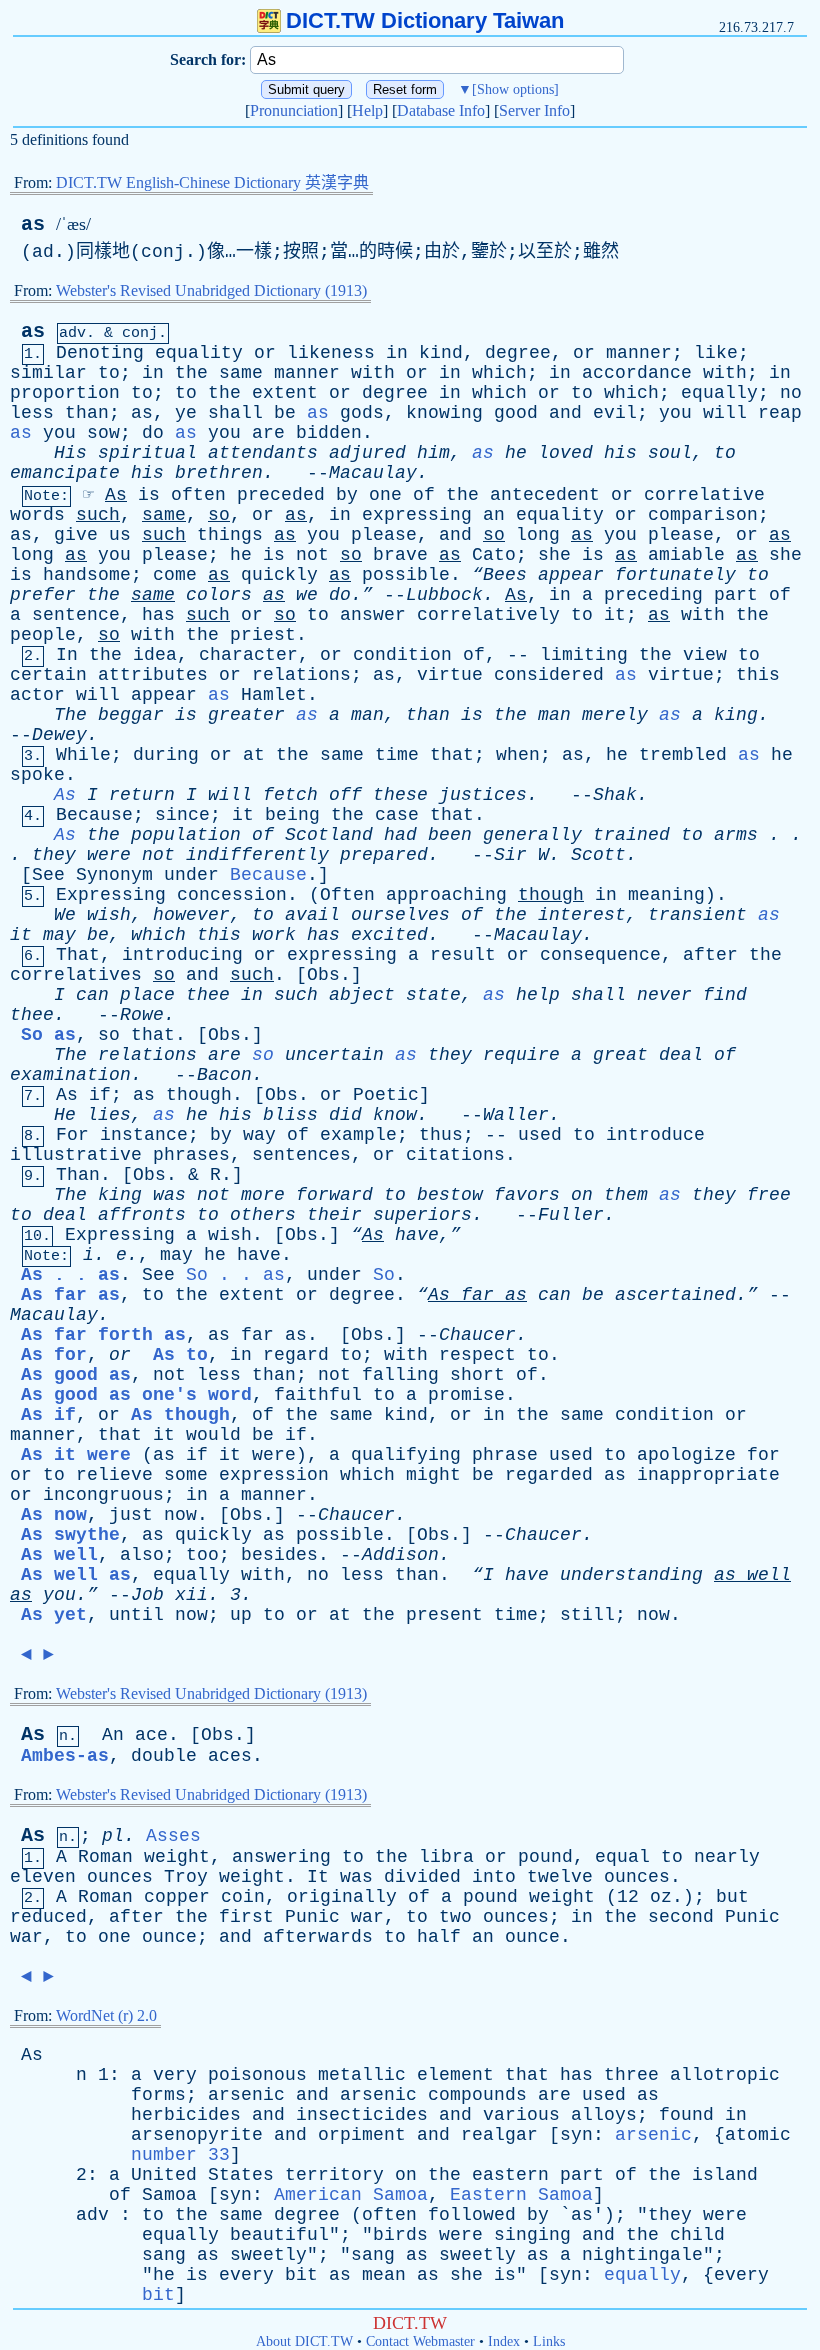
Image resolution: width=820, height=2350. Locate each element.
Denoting (100, 353)
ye (186, 413)
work (274, 935)
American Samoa (351, 2195)
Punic (312, 1917)
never (664, 995)
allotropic (725, 2075)
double (164, 1756)
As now (54, 1515)
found (686, 2115)
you (675, 413)
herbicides (186, 2115)
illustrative (76, 1155)
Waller (516, 1115)
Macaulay (373, 473)
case (397, 815)
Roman (105, 1857)
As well (59, 1555)
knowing (444, 413)
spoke (37, 775)
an (494, 515)
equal (622, 1857)
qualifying (406, 1455)
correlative (704, 495)
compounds (477, 2095)
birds (400, 2235)
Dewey (59, 735)
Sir (510, 855)
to (109, 373)
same (241, 373)
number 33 (180, 2155)
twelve (560, 1877)
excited (389, 935)
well (769, 1575)
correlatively (488, 615)
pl (113, 1836)
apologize (686, 1455)
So (384, 1275)
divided (422, 1877)
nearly (727, 1857)
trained (631, 835)
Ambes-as (65, 1756)
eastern (510, 2175)
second (681, 1917)
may (59, 935)
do (153, 433)
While (83, 755)
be (285, 413)
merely (615, 715)
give (76, 535)
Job (147, 1595)
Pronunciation (294, 110)
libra (446, 1857)
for (763, 1455)
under (191, 875)
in (397, 353)
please (384, 535)
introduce (655, 1135)
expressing (417, 515)
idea (155, 655)
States (241, 2175)
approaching (446, 895)
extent (285, 393)
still (587, 1615)
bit (301, 2275)
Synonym (114, 875)
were (109, 855)
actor (37, 695)
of (424, 495)
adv (92, 2215)
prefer (43, 595)
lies (109, 1115)
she (554, 555)
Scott (598, 855)
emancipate (65, 473)
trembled (683, 755)
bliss (290, 1115)
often (198, 495)
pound (545, 1857)
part (736, 595)
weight (177, 1857)
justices (483, 795)
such (98, 515)
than (87, 413)
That (78, 955)
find (725, 995)
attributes (153, 675)
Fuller (571, 1215)
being (292, 815)
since (182, 815)
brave (400, 555)
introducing (182, 955)
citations (455, 1155)
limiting (584, 655)
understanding (631, 1575)
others (263, 1215)
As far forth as (103, 1335)
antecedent (545, 495)
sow (103, 433)
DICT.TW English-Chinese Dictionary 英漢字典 (212, 182)
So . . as (235, 1275)
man (367, 715)
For (72, 1135)
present (444, 1615)
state (433, 995)
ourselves (400, 915)
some (186, 1475)
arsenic (246, 2095)
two (455, 1917)
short (477, 1375)
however (191, 915)
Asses (173, 1836)
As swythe (70, 1535)
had (400, 835)
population (186, 835)
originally (342, 1897)
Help (367, 110)
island (725, 2175)
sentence (76, 615)
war (367, 1917)
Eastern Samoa (521, 2195)
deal (681, 1055)
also (142, 1555)
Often (347, 895)
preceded (281, 495)
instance (144, 1135)
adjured (367, 453)
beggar (131, 715)
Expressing (111, 895)
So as (48, 1035)
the (191, 373)
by (347, 495)
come (175, 575)
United (164, 2175)
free (769, 1195)
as (33, 224)
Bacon (224, 1075)
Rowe (142, 1015)
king (736, 715)
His (70, 453)
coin (243, 1897)
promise (466, 1395)
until (136, 1615)
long (538, 535)
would (213, 1435)
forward (334, 1195)
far (477, 1295)
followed (472, 2215)
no (791, 393)
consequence (600, 955)
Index (504, 2341)
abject (362, 995)
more (263, 1195)
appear (571, 575)
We (65, 915)
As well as (76, 1575)
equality (199, 353)
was (169, 1195)
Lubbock (444, 595)
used (540, 1135)
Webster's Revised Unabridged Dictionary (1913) (211, 290)
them (626, 1195)
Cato (494, 555)
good (516, 413)
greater (246, 715)
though (551, 895)
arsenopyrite (197, 2135)
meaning (666, 895)
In (67, 655)
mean (384, 2275)
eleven (43, 1877)
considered (549, 675)
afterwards (318, 1937)
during (166, 755)
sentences (301, 1155)
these (400, 795)
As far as (70, 1295)
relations (301, 675)
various (521, 2115)
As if (48, 1415)
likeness (331, 353)
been (450, 835)
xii (191, 1595)
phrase (505, 1455)
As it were (76, 1455)
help (538, 995)
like (716, 353)
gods (362, 413)
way (259, 1135)
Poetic (386, 1095)
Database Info (441, 110)
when (518, 755)
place (147, 995)
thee (208, 995)
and (565, 413)
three (631, 2075)
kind (441, 353)
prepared (384, 855)
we (307, 595)
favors (527, 1195)
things (230, 535)
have (259, 1255)
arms (736, 835)
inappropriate (708, 1475)
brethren (219, 473)
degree (518, 353)
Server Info (534, 110)
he (516, 453)
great (620, 1055)
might (433, 1475)
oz (661, 1897)
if (100, 1095)
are (268, 433)
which (499, 373)
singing (532, 2235)
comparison (703, 515)
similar (48, 373)
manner (639, 353)
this (758, 675)
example (358, 1135)
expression (274, 1475)
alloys (604, 2115)
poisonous (257, 2075)
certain (48, 675)
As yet (54, 1615)
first (246, 1917)
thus (441, 1135)
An (113, 1735)
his (620, 453)
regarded (549, 1475)
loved (565, 453)
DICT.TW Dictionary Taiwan (425, 20)
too (202, 1555)
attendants (263, 453)
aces (230, 1756)
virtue (450, 675)
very (175, 2075)
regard (296, 1355)
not (312, 555)
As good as (76, 1375)
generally (532, 835)
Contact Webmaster (420, 2341)
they (54, 855)
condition (402, 655)
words (37, 515)
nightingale (642, 2255)
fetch (290, 795)
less (32, 413)
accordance (637, 373)
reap (780, 413)
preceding (653, 595)
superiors (422, 1215)
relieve (114, 1475)
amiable (686, 555)
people (43, 635)
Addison (400, 1555)
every (246, 2275)
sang (164, 2255)
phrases (191, 1155)
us (120, 535)
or (265, 353)
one (385, 495)
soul (670, 453)
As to (180, 1355)
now (180, 1515)
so (219, 515)
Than (78, 1175)
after (710, 955)
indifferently (257, 855)
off (345, 795)
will (725, 413)
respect (477, 1355)
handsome (87, 575)
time (397, 755)
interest (582, 915)
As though (180, 1415)
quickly (279, 575)
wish (109, 915)
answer (373, 615)
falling (400, 1375)
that (452, 755)
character (248, 655)
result (463, 955)
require (521, 1055)
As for (54, 1355)
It (318, 1877)
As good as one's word (136, 1395)
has (158, 615)
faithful (318, 1395)
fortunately (675, 575)
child (697, 2235)
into (494, 1877)
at (254, 755)
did (345, 1115)
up (241, 1615)
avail (312, 915)
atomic (758, 2135)
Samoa (169, 2195)
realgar (499, 2135)
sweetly (268, 2255)
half (439, 1937)
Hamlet (274, 695)
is (149, 495)
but (732, 1897)
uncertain (334, 1055)
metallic (362, 2075)
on (582, 1195)
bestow (450, 1195)
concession (232, 895)
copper (177, 1897)
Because (94, 815)
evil (615, 413)
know (395, 1115)
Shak (615, 795)
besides (279, 1555)
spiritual (147, 453)
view (705, 655)
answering (281, 1857)
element (455, 2075)
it (615, 615)
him (433, 453)
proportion (65, 393)
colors (219, 595)
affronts (142, 1215)
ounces (120, 1877)
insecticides (362, 2115)
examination (70, 1075)
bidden (329, 433)
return (142, 795)
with (373, 373)
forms (158, 2095)
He (65, 1115)
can (92, 995)
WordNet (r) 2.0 (106, 2015)
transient (697, 915)
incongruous (103, 1495)
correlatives (76, 975)
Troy (186, 1877)
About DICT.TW (304, 2341)
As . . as (70, 1275)
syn (576, 2135)
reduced (48, 1917)
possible (406, 575)
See (48, 875)
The (70, 715)
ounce (169, 1937)
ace (151, 1735)
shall (235, 413)
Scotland (329, 835)
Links (549, 2341)
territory (334, 2175)
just (131, 1515)
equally (719, 393)
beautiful (279, 2235)
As (116, 495)
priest (263, 635)
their (334, 1215)
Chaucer (477, 1335)
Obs (323, 975)
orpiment (362, 2135)
